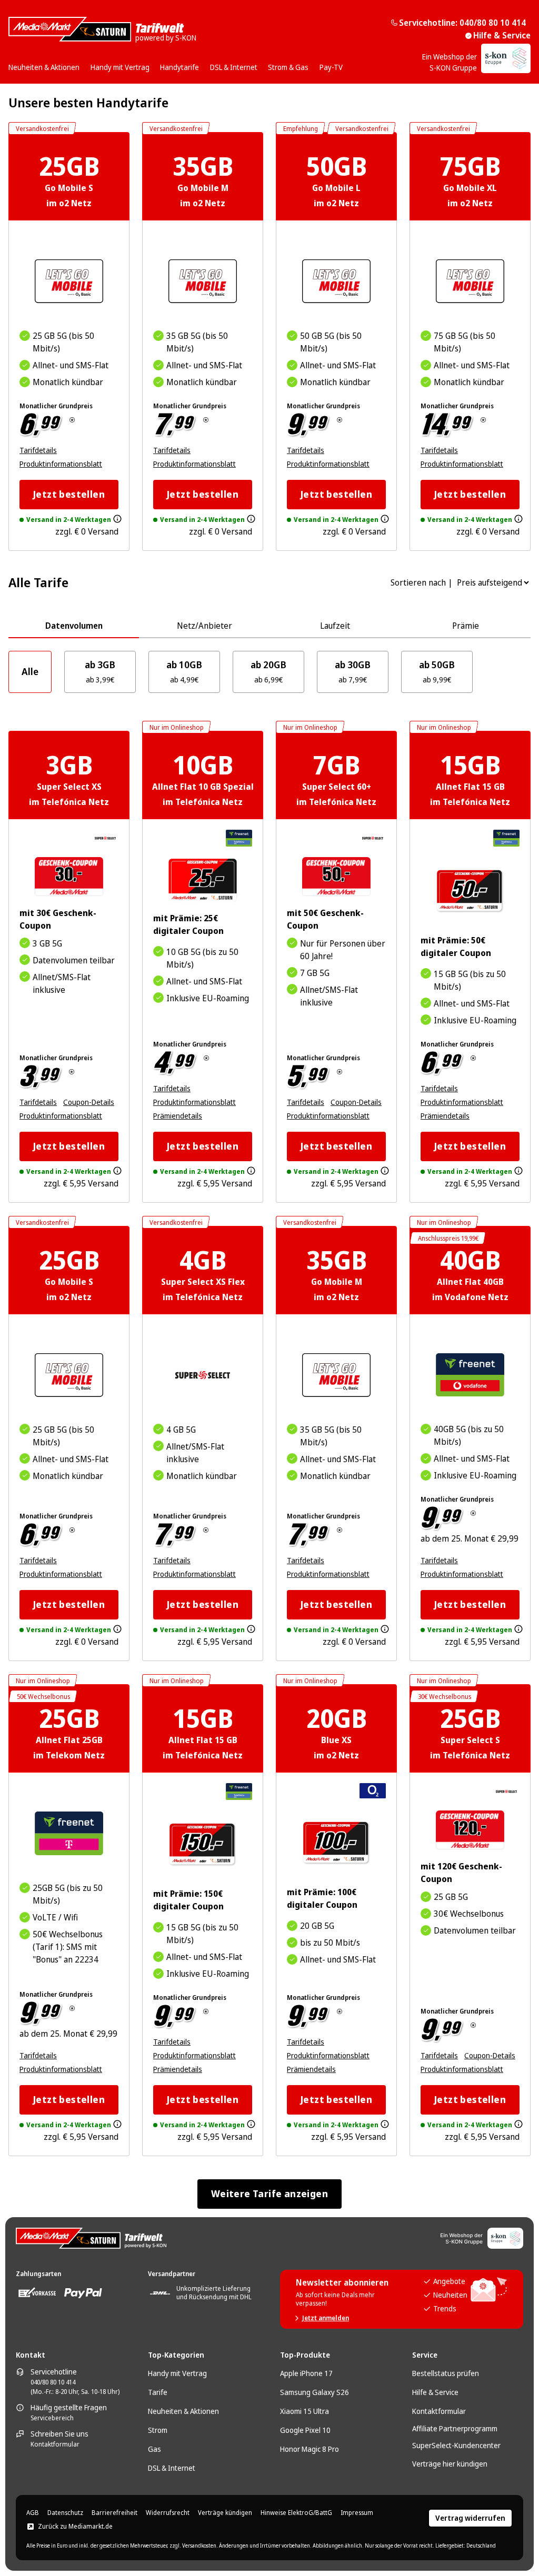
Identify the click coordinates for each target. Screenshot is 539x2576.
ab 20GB (268, 671)
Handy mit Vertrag (177, 2373)
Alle (30, 671)
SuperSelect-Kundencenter (456, 2445)
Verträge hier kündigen (450, 2464)
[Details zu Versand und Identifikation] (117, 519)
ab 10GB (184, 671)
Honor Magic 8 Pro (310, 2449)
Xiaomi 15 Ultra (305, 2411)
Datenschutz (65, 2513)
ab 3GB (100, 671)
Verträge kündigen (225, 2513)
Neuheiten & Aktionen (183, 2411)
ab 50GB (437, 671)
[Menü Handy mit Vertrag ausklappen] (153, 64)
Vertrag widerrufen (470, 2518)
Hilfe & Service (502, 35)
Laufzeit (335, 626)
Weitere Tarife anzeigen (269, 2193)
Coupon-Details (89, 1102)
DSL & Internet (172, 2468)
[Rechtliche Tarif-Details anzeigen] (72, 420)
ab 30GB (353, 671)
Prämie (466, 626)
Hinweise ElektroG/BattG (296, 2513)
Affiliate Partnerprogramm (455, 2428)
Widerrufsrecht (168, 2513)
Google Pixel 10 (305, 2430)
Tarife (158, 2392)
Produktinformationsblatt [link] (61, 464)
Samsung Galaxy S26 (315, 2392)
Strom (158, 2430)
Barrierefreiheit (114, 2513)
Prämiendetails (178, 1116)
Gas (154, 2449)
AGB (33, 2513)
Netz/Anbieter (204, 626)
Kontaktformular (55, 2444)
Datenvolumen (74, 626)
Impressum (357, 2513)
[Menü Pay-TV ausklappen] (346, 64)
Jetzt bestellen (69, 494)
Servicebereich (52, 2418)
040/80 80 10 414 (53, 2382)
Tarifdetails (38, 450)
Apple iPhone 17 (306, 2373)
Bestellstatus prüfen (446, 2373)
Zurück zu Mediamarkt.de (75, 2527)
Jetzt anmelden (326, 2318)
